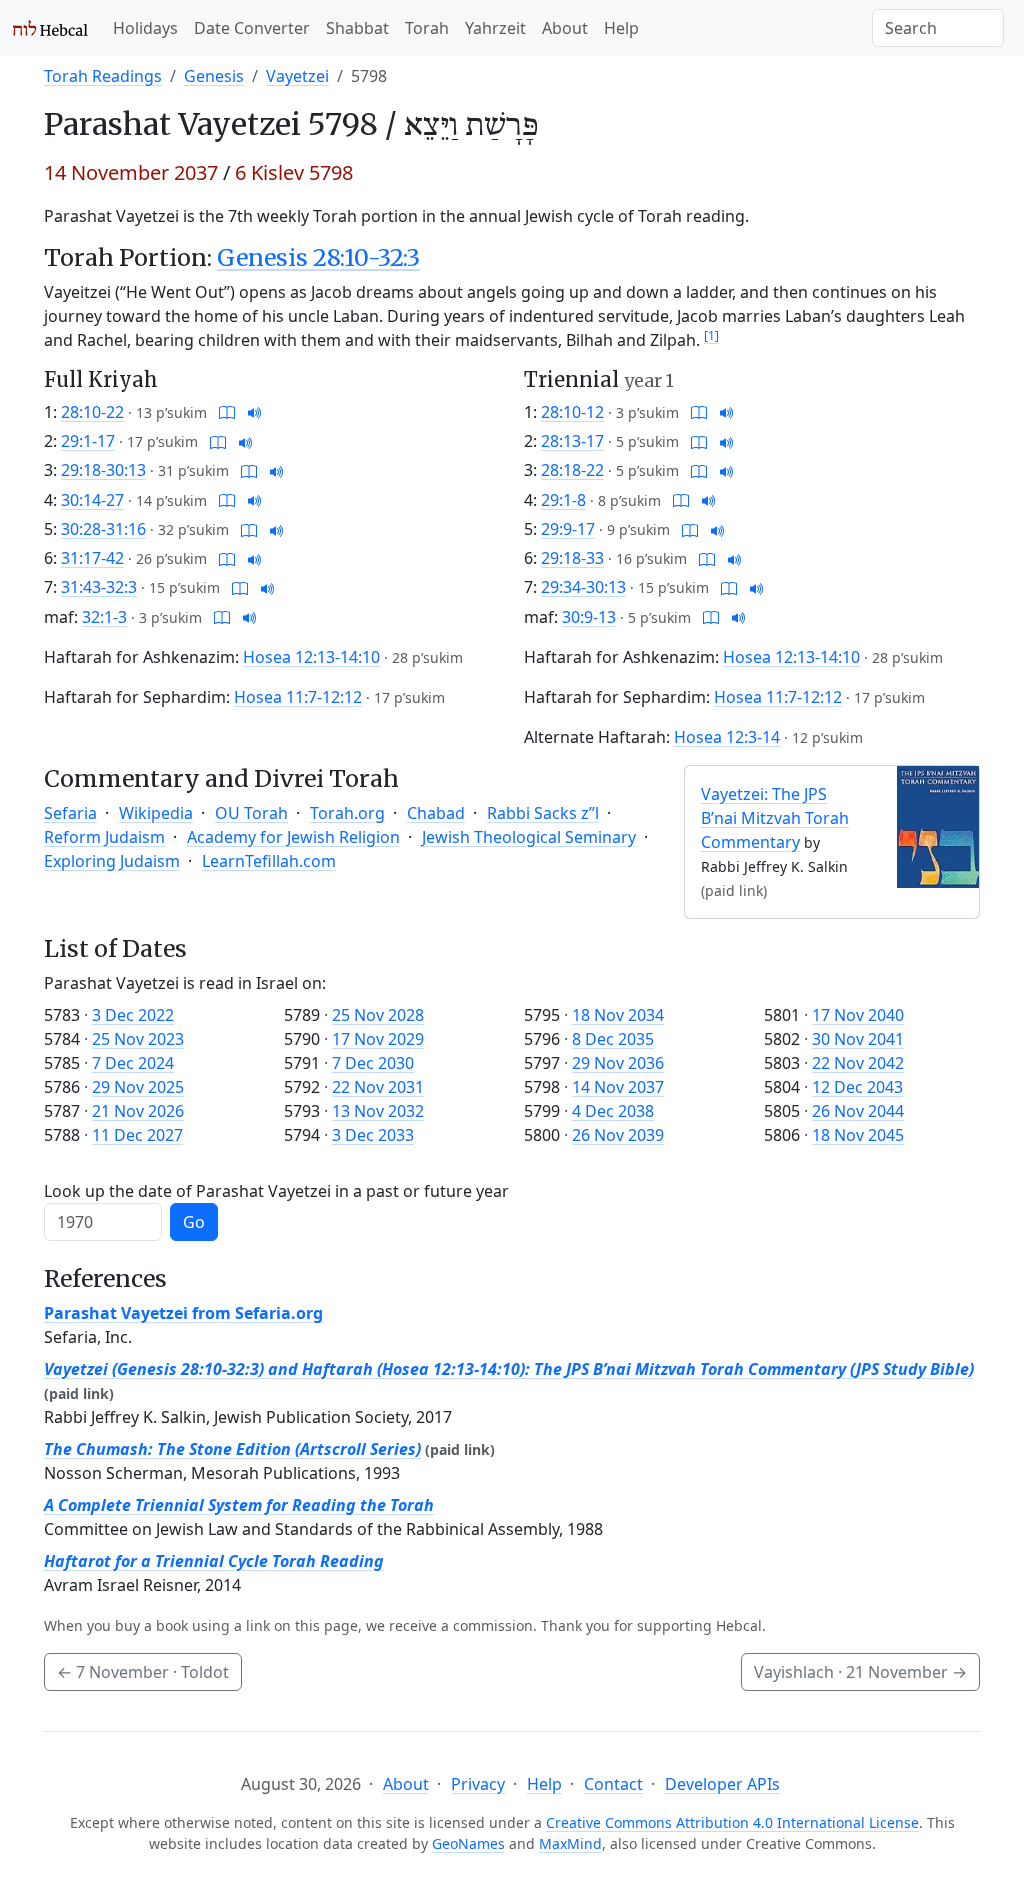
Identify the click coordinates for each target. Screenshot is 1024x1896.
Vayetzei (297, 76)
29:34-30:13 (583, 587)
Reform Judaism (104, 837)
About (565, 28)
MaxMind (570, 1843)
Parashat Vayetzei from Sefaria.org (183, 1313)
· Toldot (143, 1672)
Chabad (436, 813)
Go (194, 1222)
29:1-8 (563, 500)
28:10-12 (572, 412)
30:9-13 (589, 617)
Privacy (478, 1784)
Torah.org (347, 813)
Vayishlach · (860, 1672)
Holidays (145, 28)
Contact (613, 1784)
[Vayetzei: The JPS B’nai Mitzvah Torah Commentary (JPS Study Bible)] (938, 825)
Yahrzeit (495, 28)
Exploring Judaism (112, 861)
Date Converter (252, 28)
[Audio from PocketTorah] (255, 412)
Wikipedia (156, 813)
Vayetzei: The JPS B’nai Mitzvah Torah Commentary (775, 818)
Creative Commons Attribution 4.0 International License (732, 1822)
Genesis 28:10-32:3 (318, 257)
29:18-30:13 (103, 470)
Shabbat (357, 28)
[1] (711, 335)
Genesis (214, 76)
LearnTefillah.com (269, 861)
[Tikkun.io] (227, 412)
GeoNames (468, 1843)
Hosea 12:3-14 (727, 737)
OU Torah (251, 813)
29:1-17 (88, 441)
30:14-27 (92, 500)
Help (621, 28)
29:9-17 (568, 529)
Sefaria (70, 813)
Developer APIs (722, 1784)
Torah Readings (103, 76)
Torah (427, 28)
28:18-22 (572, 470)
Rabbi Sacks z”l (543, 813)
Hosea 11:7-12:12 (298, 697)
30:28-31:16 (103, 529)
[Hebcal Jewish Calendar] (50, 28)
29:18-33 (572, 558)
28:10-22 (92, 412)
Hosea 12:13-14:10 (311, 657)
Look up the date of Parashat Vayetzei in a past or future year (276, 1191)
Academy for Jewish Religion (293, 837)
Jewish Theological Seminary (529, 837)
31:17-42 (92, 558)
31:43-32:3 (99, 587)
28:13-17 (572, 441)
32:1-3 (104, 617)
